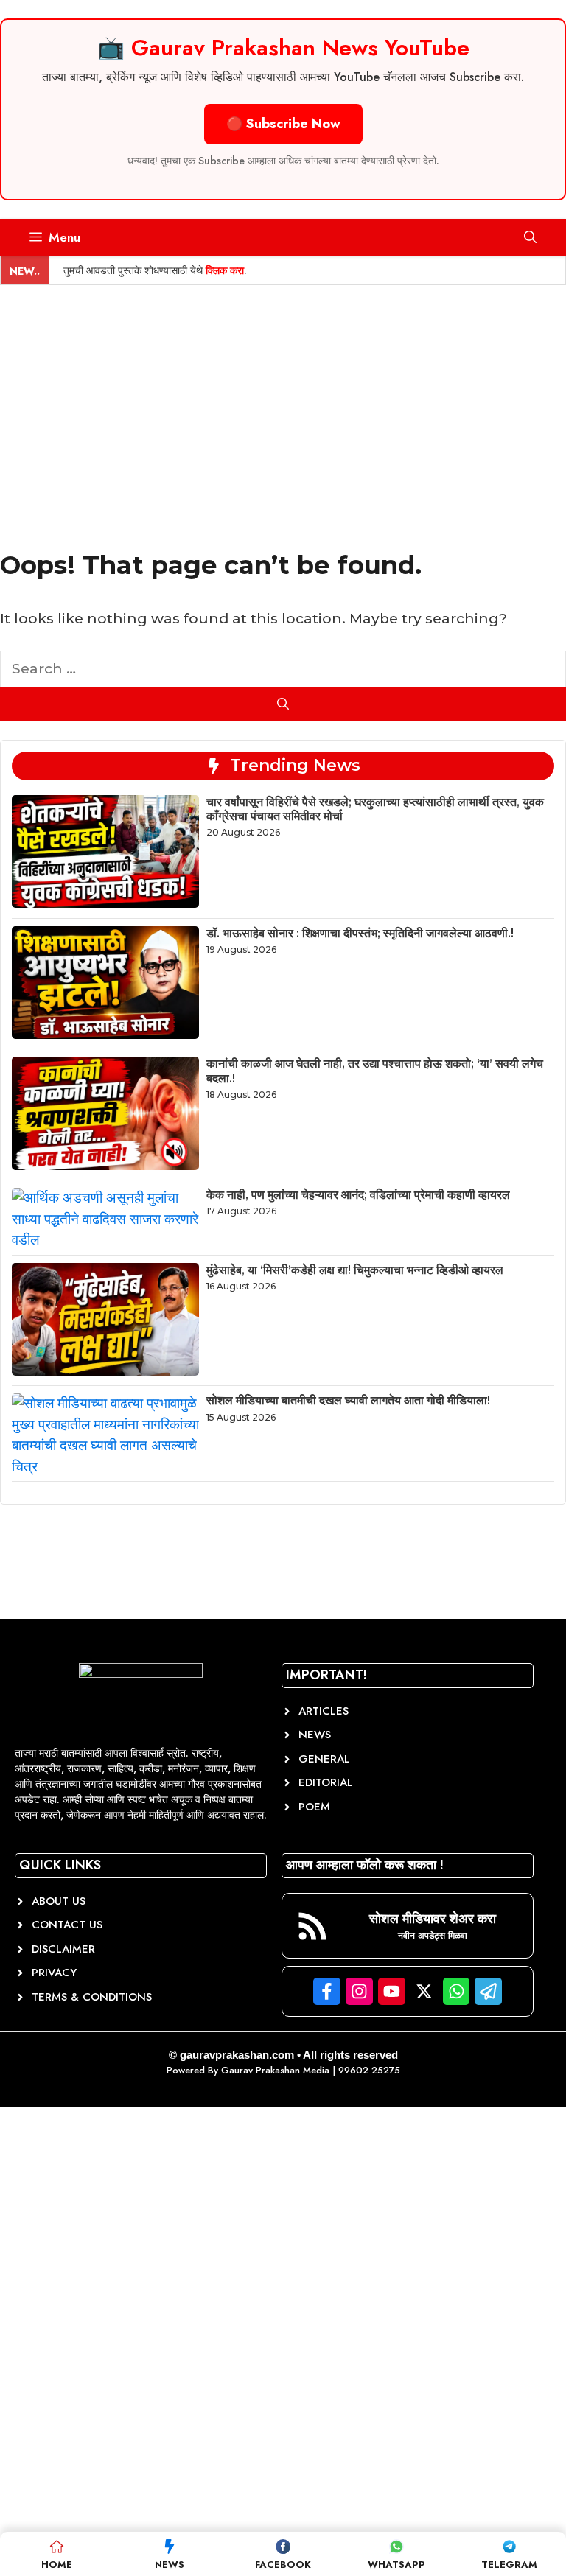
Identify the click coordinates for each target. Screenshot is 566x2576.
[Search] (283, 704)
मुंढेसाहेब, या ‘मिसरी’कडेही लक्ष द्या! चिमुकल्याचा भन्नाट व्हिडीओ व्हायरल (355, 1270)
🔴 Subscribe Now (283, 124)
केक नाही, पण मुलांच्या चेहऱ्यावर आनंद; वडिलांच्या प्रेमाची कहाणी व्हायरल (358, 1195)
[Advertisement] (283, 396)
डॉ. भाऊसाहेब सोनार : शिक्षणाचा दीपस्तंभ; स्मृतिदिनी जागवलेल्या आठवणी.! (360, 933)
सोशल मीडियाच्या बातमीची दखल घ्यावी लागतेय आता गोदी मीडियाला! (348, 1400)
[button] (530, 237)
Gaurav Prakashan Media (275, 2070)
